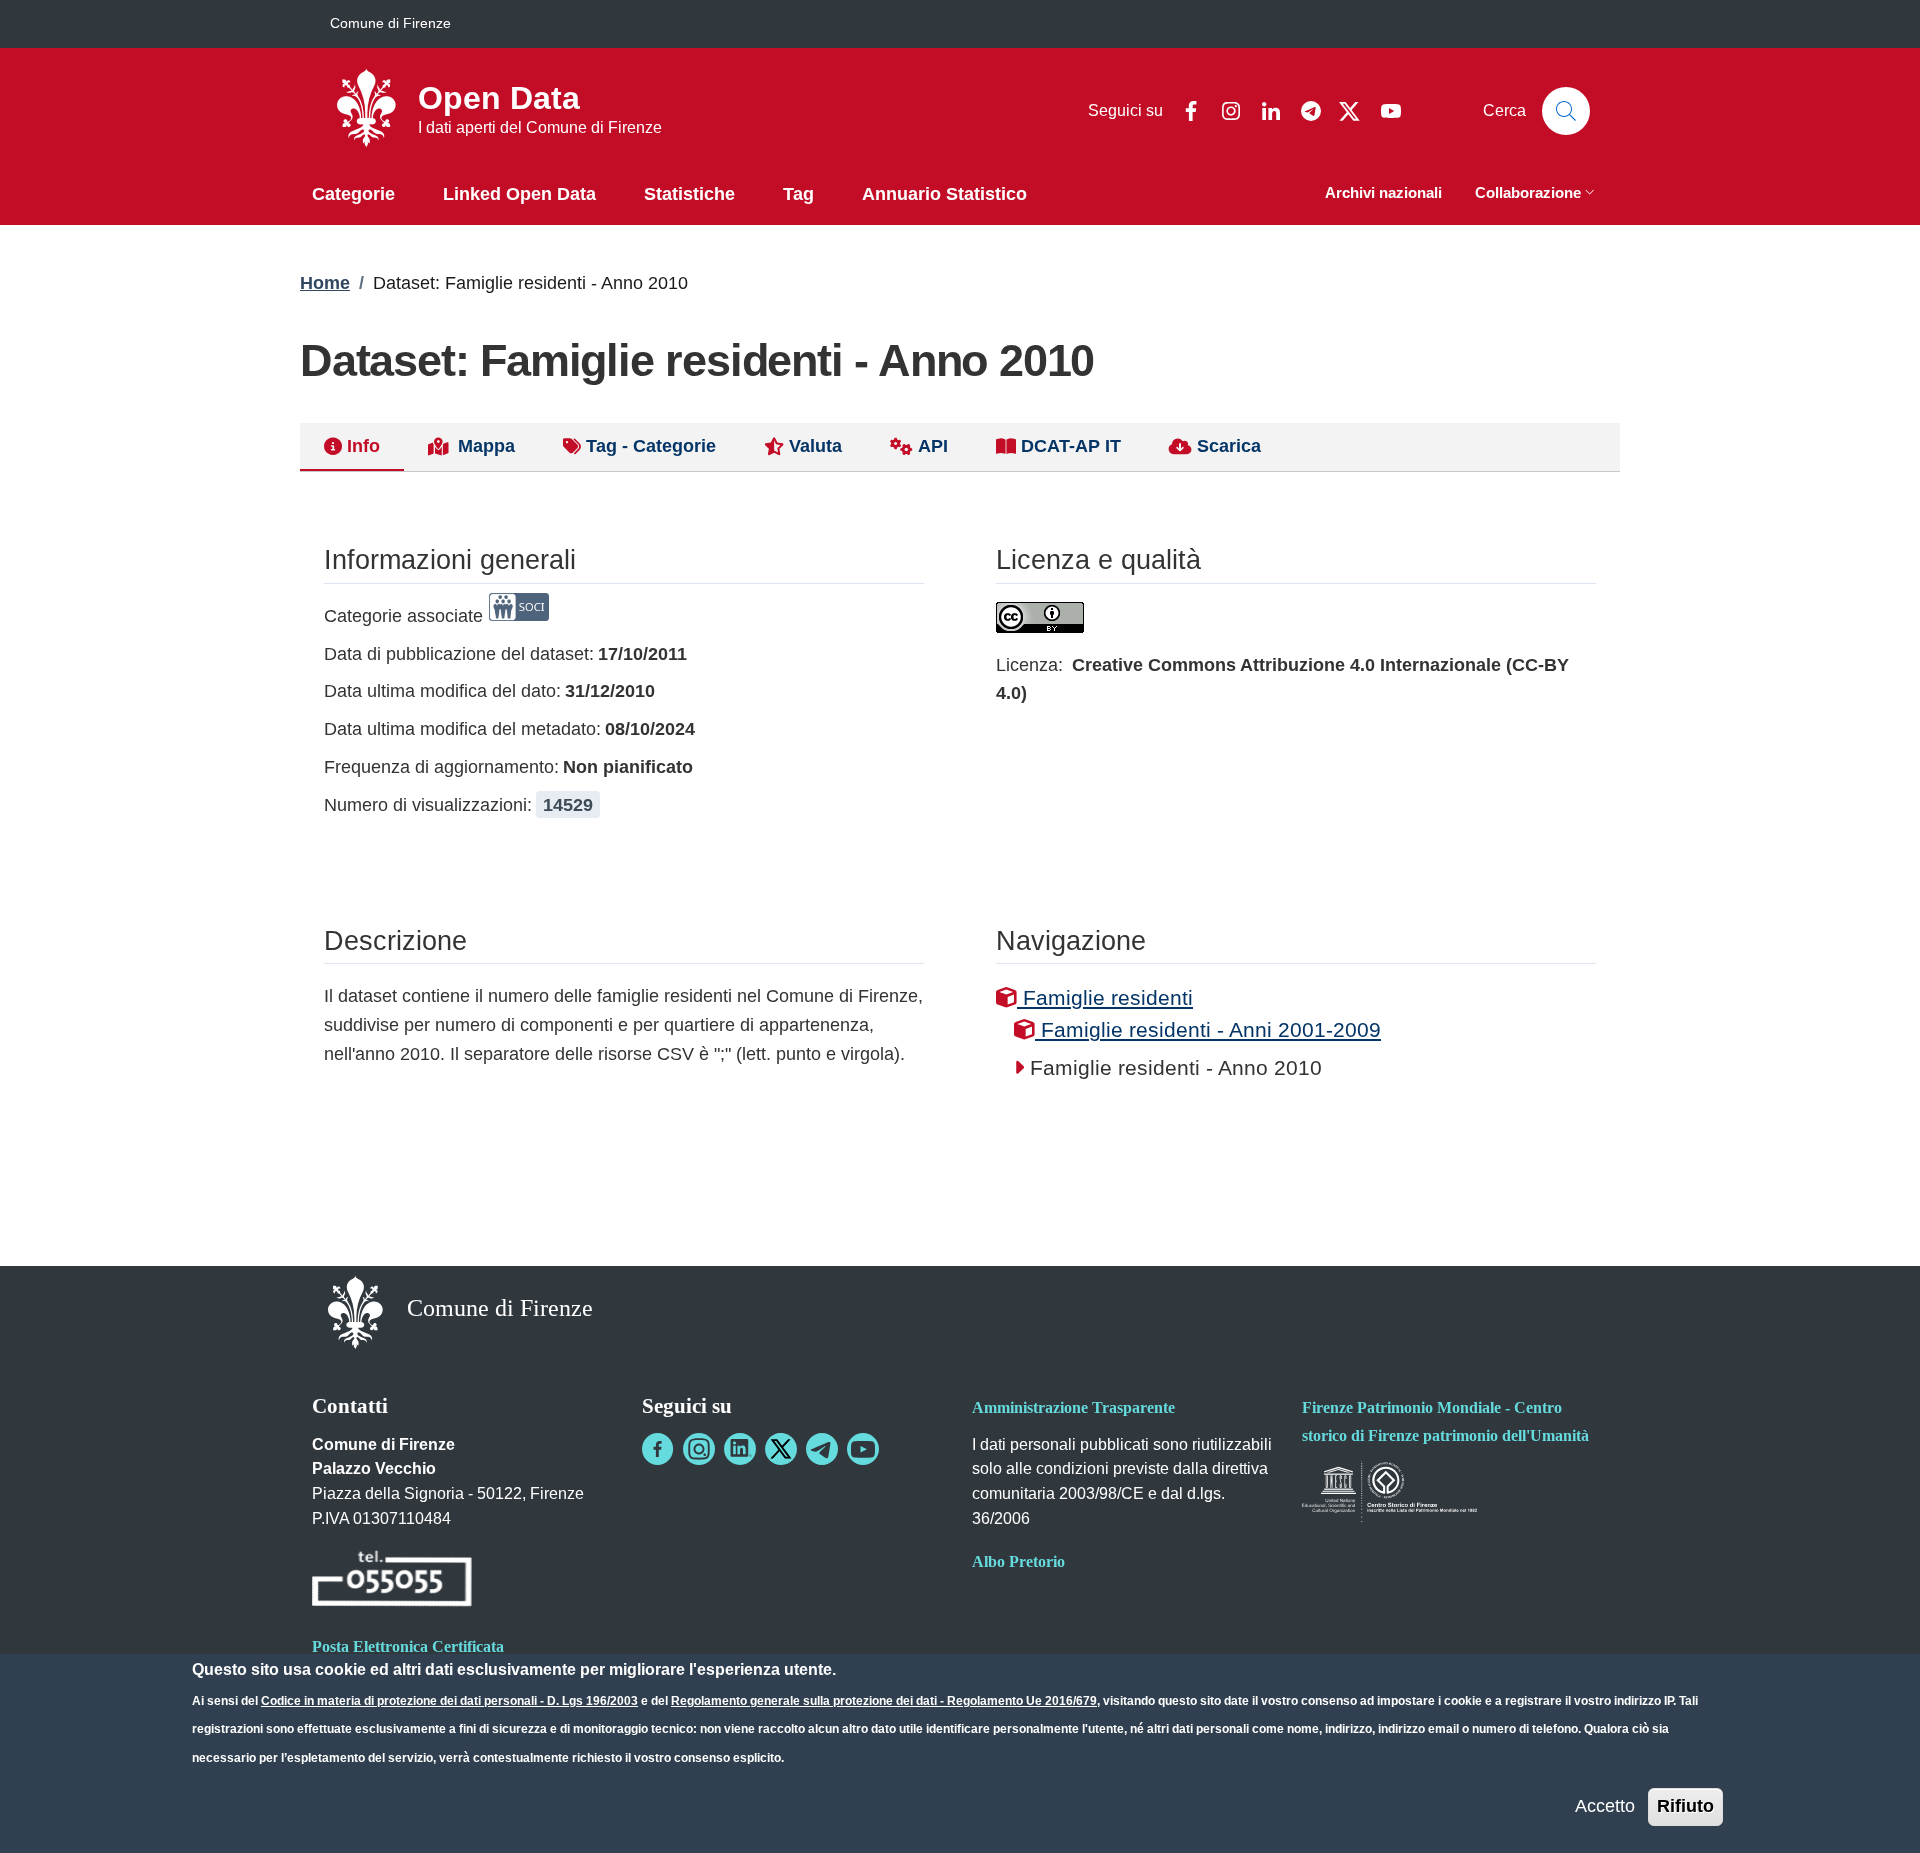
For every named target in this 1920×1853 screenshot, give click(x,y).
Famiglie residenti (1105, 997)
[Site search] (1566, 111)
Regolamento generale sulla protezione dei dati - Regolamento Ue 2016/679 (884, 1701)
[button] (1537, 194)
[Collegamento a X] (781, 1449)
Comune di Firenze (390, 23)
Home (325, 283)
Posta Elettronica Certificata (408, 1646)
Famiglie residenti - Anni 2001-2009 (1208, 1029)
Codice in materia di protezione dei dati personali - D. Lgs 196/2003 (449, 1701)
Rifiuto (1685, 1806)
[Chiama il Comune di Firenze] (392, 1581)
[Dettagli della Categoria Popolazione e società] (519, 616)
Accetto (1605, 1806)
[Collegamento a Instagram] (699, 1449)
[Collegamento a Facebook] (658, 1449)
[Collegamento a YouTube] (863, 1449)
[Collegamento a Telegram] (822, 1449)
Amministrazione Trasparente (1073, 1407)
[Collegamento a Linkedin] (740, 1449)
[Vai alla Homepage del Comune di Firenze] (355, 1310)
